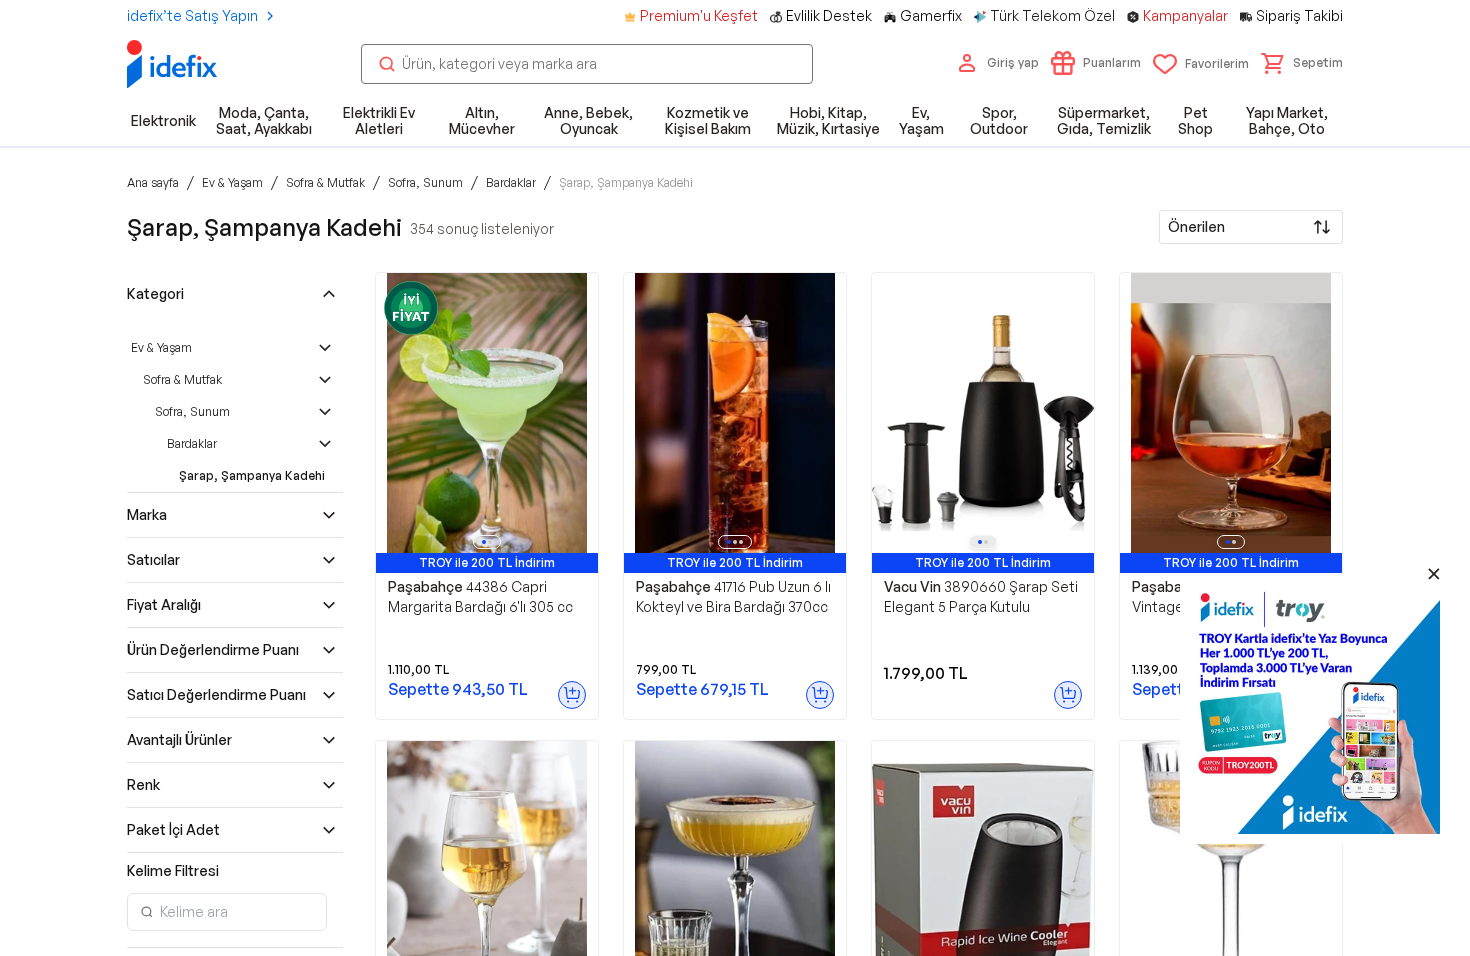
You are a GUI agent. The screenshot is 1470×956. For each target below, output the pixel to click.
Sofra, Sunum (192, 411)
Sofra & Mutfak (182, 379)
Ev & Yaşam (161, 347)
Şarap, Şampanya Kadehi (252, 475)
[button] (1302, 63)
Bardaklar (192, 443)
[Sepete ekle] (572, 695)
